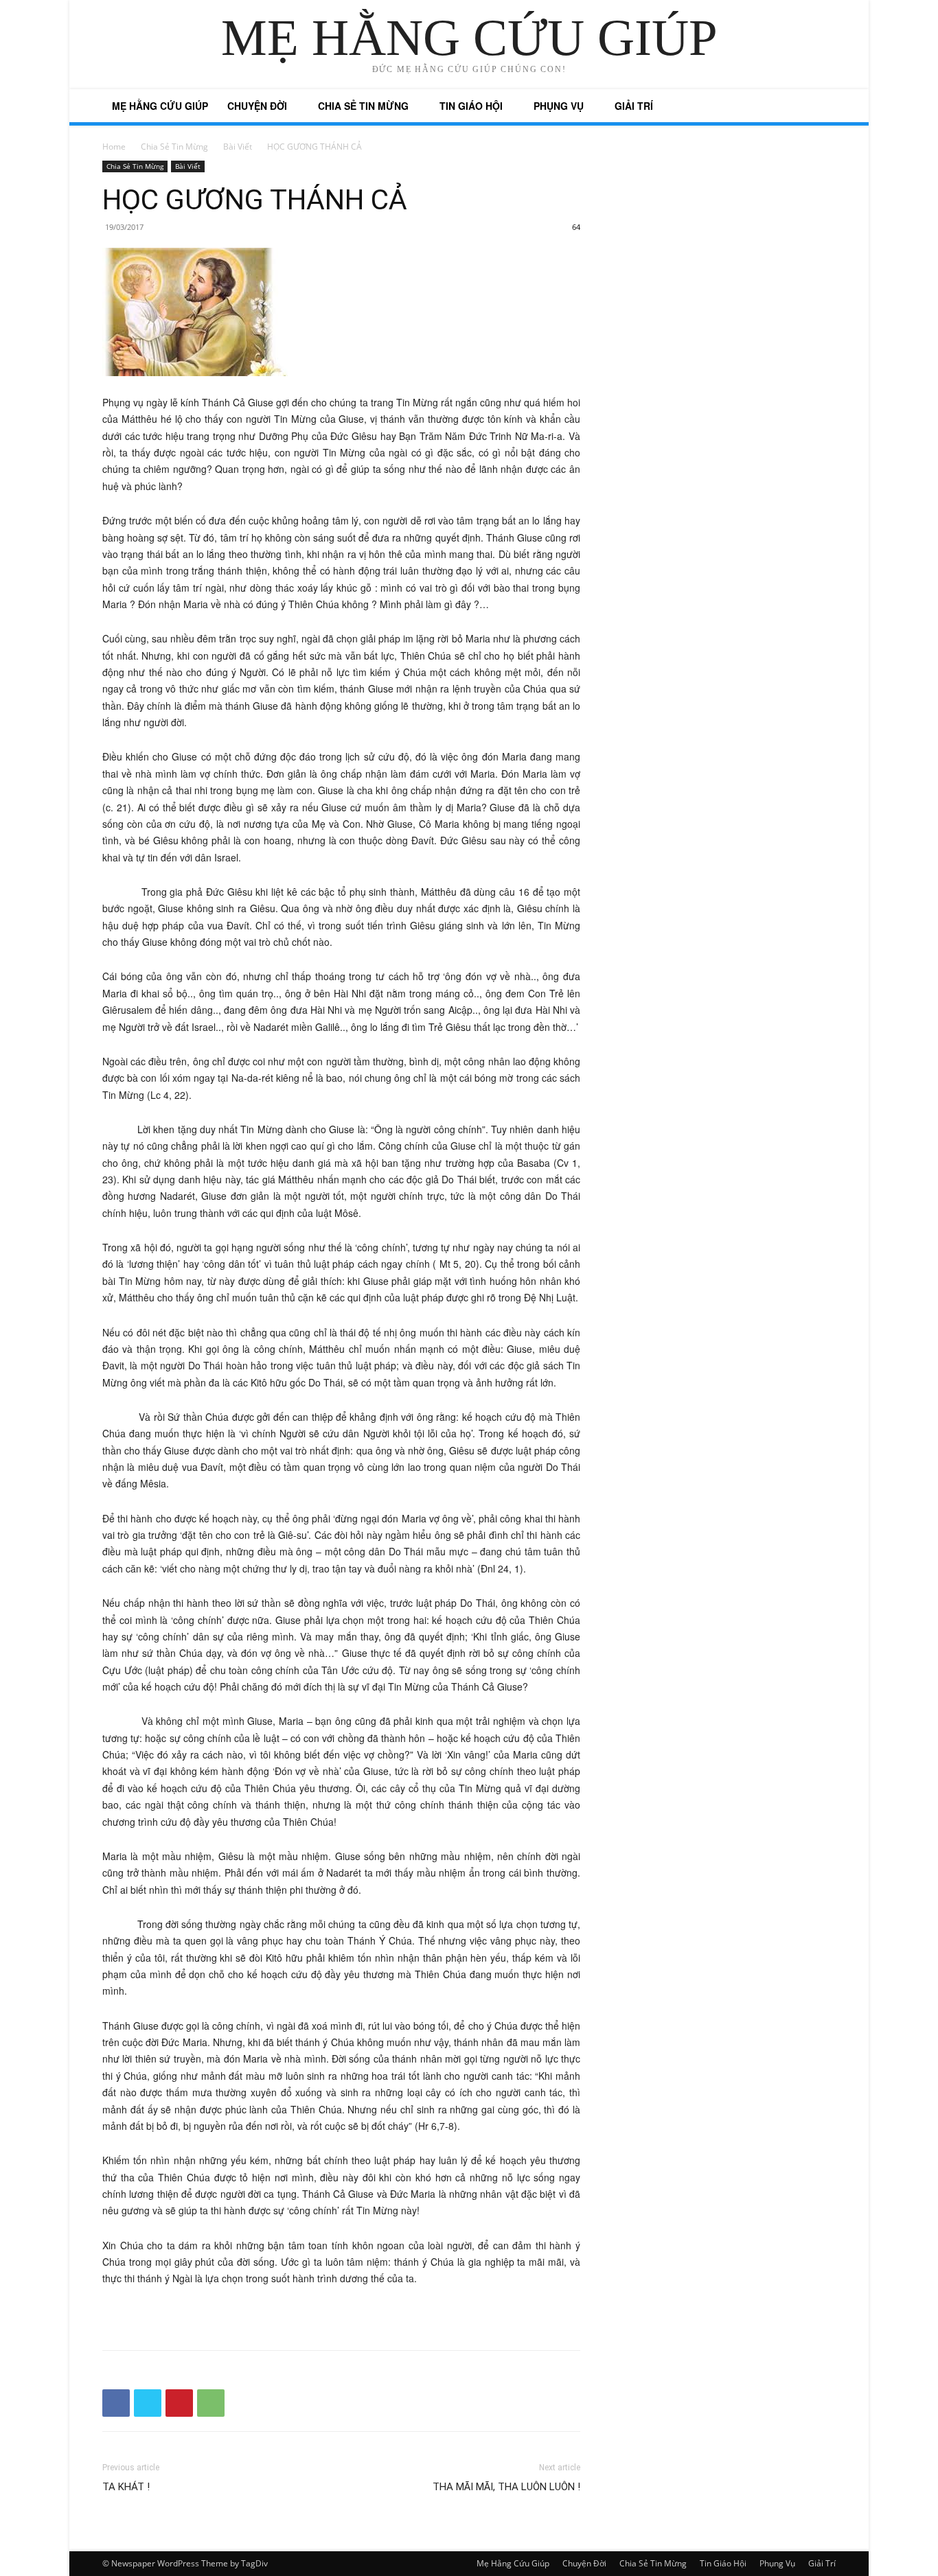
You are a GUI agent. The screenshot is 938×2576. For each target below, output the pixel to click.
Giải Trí (634, 106)
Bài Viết (238, 147)
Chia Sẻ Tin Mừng (363, 106)
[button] (819, 107)
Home (114, 147)
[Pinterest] (179, 2403)
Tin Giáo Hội (471, 106)
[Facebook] (116, 2403)
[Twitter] (148, 2403)
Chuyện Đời (257, 106)
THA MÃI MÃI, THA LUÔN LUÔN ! (506, 2487)
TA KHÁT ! (126, 2487)
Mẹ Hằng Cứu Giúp (160, 106)
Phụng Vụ (559, 106)
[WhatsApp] (211, 2403)
